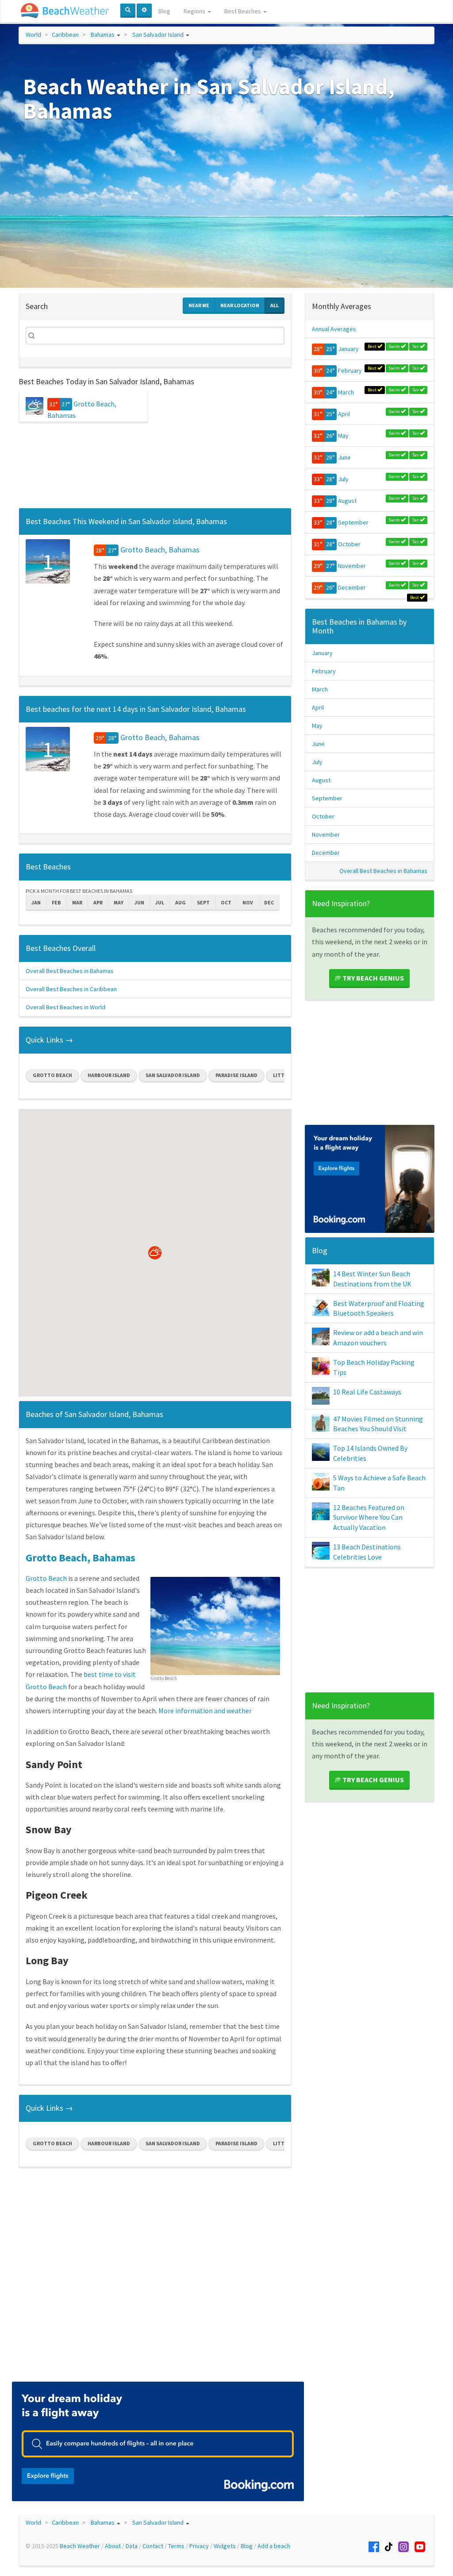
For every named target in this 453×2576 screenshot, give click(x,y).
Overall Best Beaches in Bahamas (70, 971)
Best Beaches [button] (243, 11)
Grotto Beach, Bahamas (160, 550)
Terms (176, 2546)
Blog (164, 11)
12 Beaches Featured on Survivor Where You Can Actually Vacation (369, 1518)
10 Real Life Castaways (367, 1392)
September (353, 522)
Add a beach (274, 2546)
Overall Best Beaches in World (65, 1007)
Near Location (240, 305)
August (347, 501)
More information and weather (205, 1711)
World (33, 35)
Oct (226, 902)
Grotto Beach (52, 1075)
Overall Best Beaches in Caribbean (71, 989)
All (274, 305)
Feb (56, 902)
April (344, 414)
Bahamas (103, 35)
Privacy (199, 2546)
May (119, 902)
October (349, 544)
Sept (203, 902)
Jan (36, 902)
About (113, 2546)
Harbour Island (109, 1075)
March (346, 392)
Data (132, 2546)
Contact (153, 2546)
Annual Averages (334, 329)
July (343, 479)
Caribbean (65, 35)
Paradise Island (236, 1075)
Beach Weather (80, 2546)
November (352, 566)
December (352, 587)
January (348, 349)
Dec (269, 902)
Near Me (199, 305)
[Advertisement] (155, 468)
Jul (160, 902)
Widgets (225, 2546)
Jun (139, 902)
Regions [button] (195, 11)
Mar (77, 902)
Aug (180, 902)
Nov (248, 902)
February (350, 371)
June (344, 457)
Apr (98, 902)
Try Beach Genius (372, 978)
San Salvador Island (158, 35)
